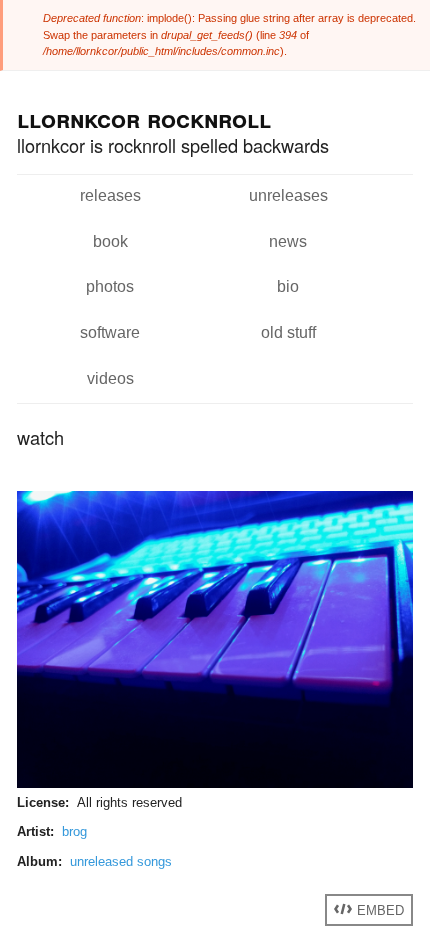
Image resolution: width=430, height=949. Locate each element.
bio (288, 286)
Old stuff (288, 332)
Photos (110, 286)
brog (74, 831)
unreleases (288, 195)
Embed (378, 909)
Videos (110, 378)
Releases (110, 195)
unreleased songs (121, 861)
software (110, 332)
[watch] (215, 783)
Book (110, 241)
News (288, 241)
